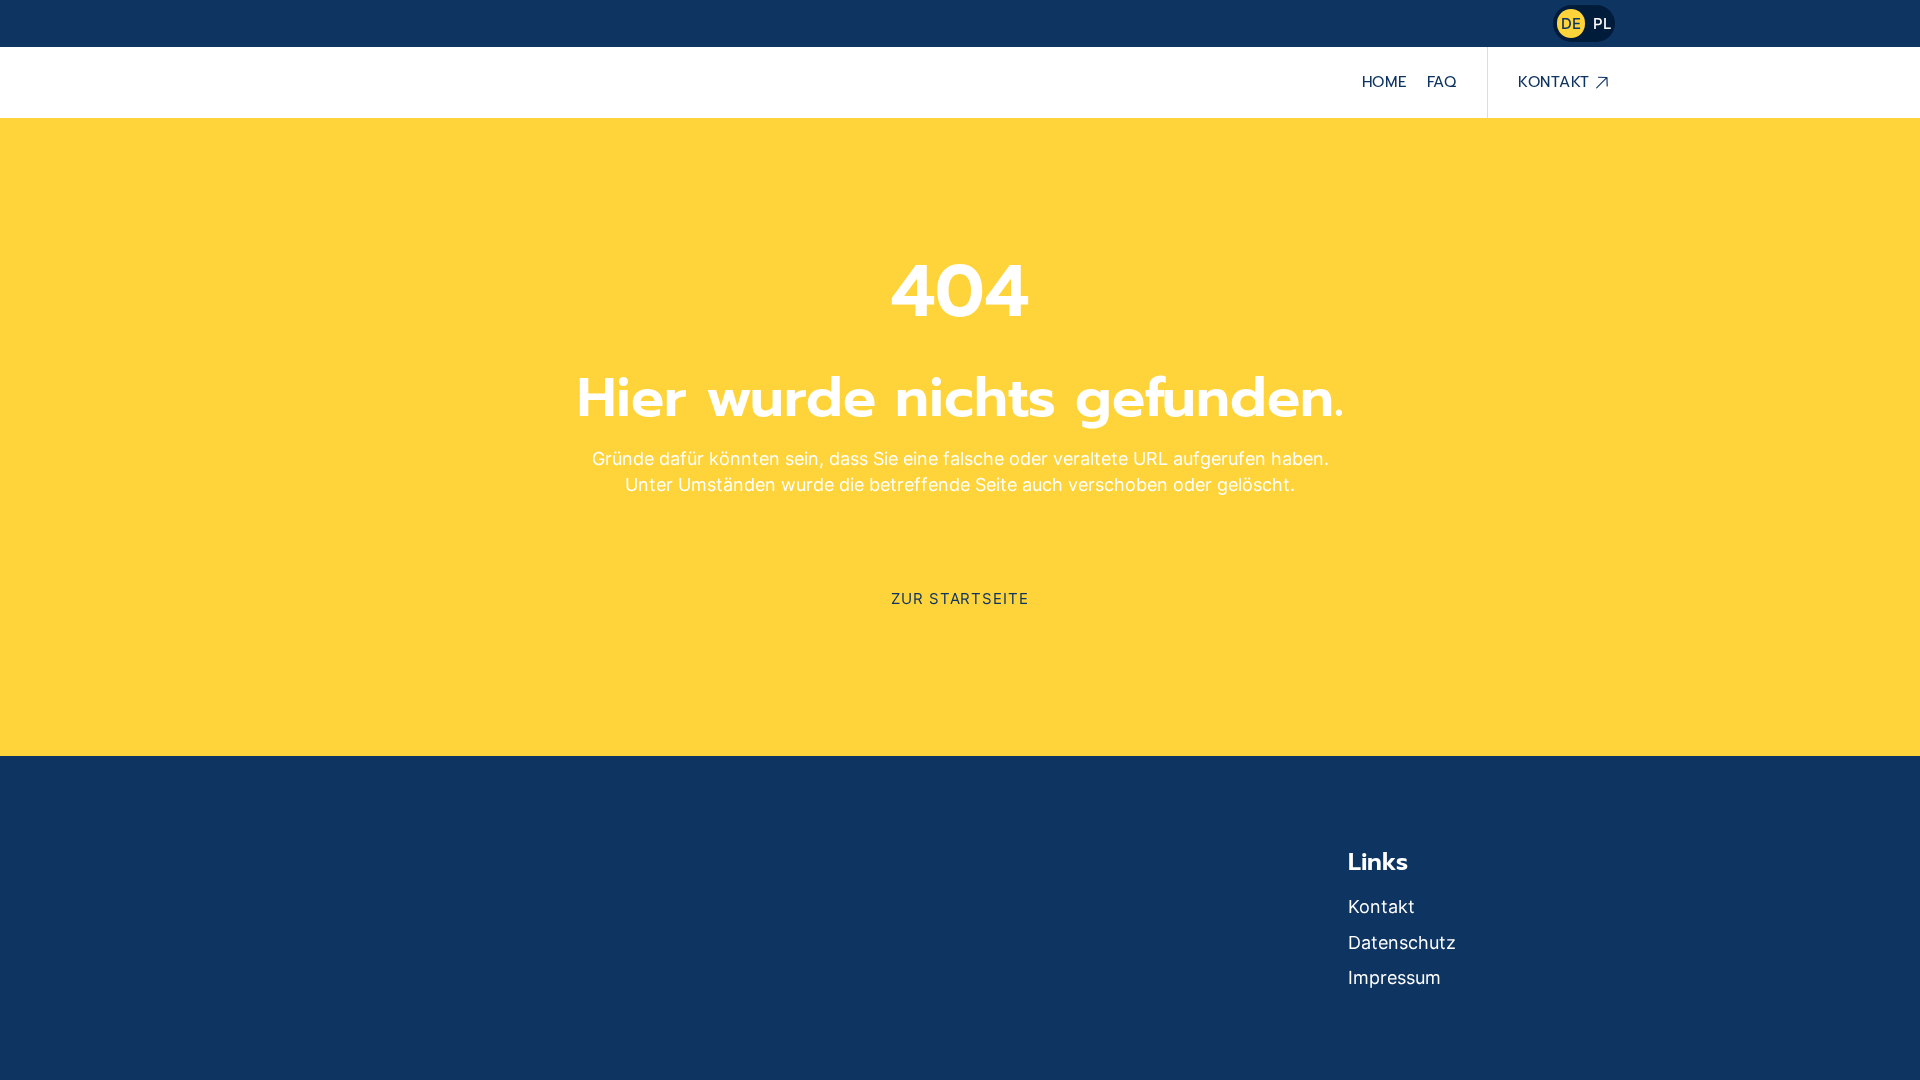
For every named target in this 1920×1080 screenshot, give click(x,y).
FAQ (1442, 82)
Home (1384, 82)
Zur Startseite (959, 598)
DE (1571, 23)
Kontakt (1554, 82)
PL (1602, 23)
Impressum (1394, 977)
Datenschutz (1402, 942)
